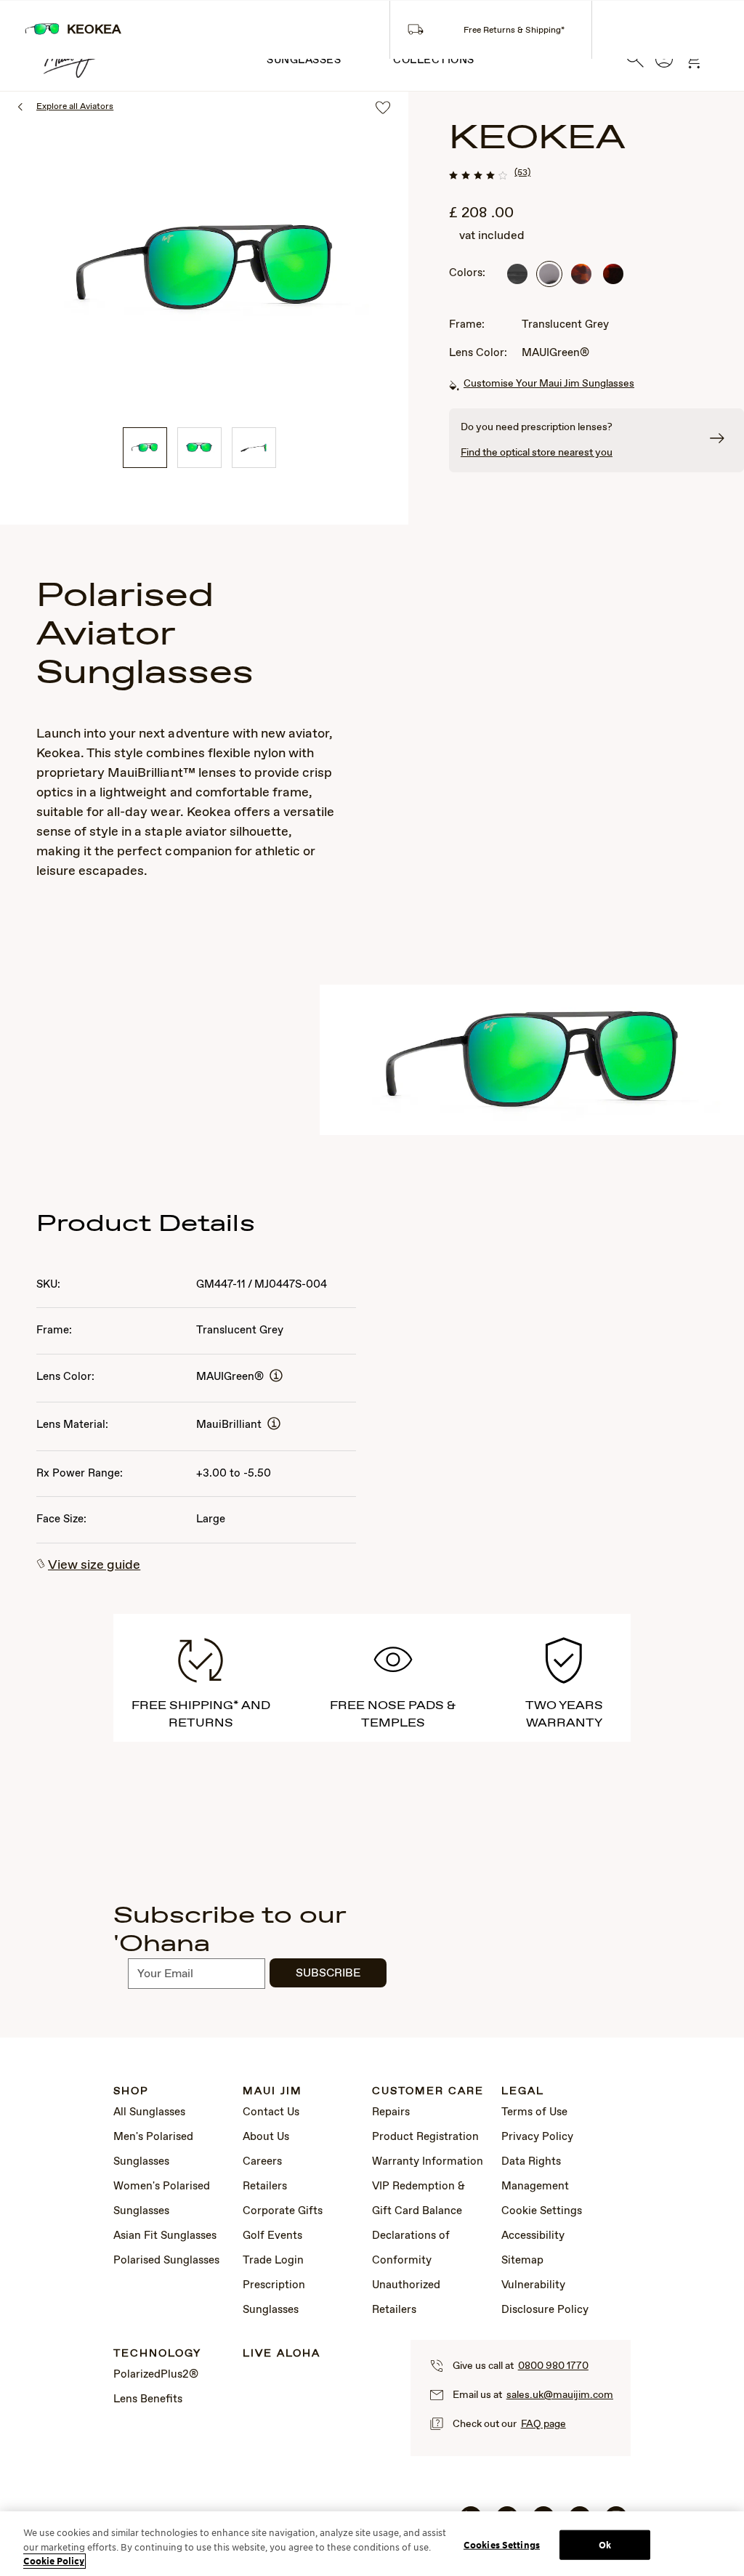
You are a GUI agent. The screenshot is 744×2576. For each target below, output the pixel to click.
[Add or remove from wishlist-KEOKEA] (383, 109)
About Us (266, 2137)
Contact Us (271, 2112)
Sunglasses (304, 60)
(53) (522, 173)
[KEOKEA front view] (199, 448)
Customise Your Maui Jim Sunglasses (549, 384)
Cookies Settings (502, 2544)
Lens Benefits (148, 2399)
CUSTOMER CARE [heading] (428, 2092)
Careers (262, 2162)
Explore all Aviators (75, 107)
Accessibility (533, 2236)
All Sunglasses (149, 2112)
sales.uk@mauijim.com (560, 2395)
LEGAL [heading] (523, 2092)
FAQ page (543, 2424)
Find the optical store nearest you (537, 453)
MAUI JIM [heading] (272, 2092)
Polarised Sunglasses (166, 2261)
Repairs (391, 2112)
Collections (434, 60)
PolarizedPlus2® (156, 2375)
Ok (605, 2544)
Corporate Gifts (283, 2211)
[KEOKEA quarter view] (145, 448)
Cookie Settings (542, 2211)
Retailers (265, 2187)
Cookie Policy (54, 2561)
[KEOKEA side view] (254, 448)
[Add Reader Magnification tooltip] (276, 1377)
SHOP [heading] (131, 2092)
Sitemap (522, 2261)
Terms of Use (534, 2112)
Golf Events (272, 2236)
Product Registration (425, 2137)
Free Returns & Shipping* (514, 31)
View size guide (94, 1565)
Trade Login (273, 2261)
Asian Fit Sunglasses (165, 2236)
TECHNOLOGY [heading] (157, 2354)
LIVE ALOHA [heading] (282, 2354)
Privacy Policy (537, 2137)
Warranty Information (428, 2162)
